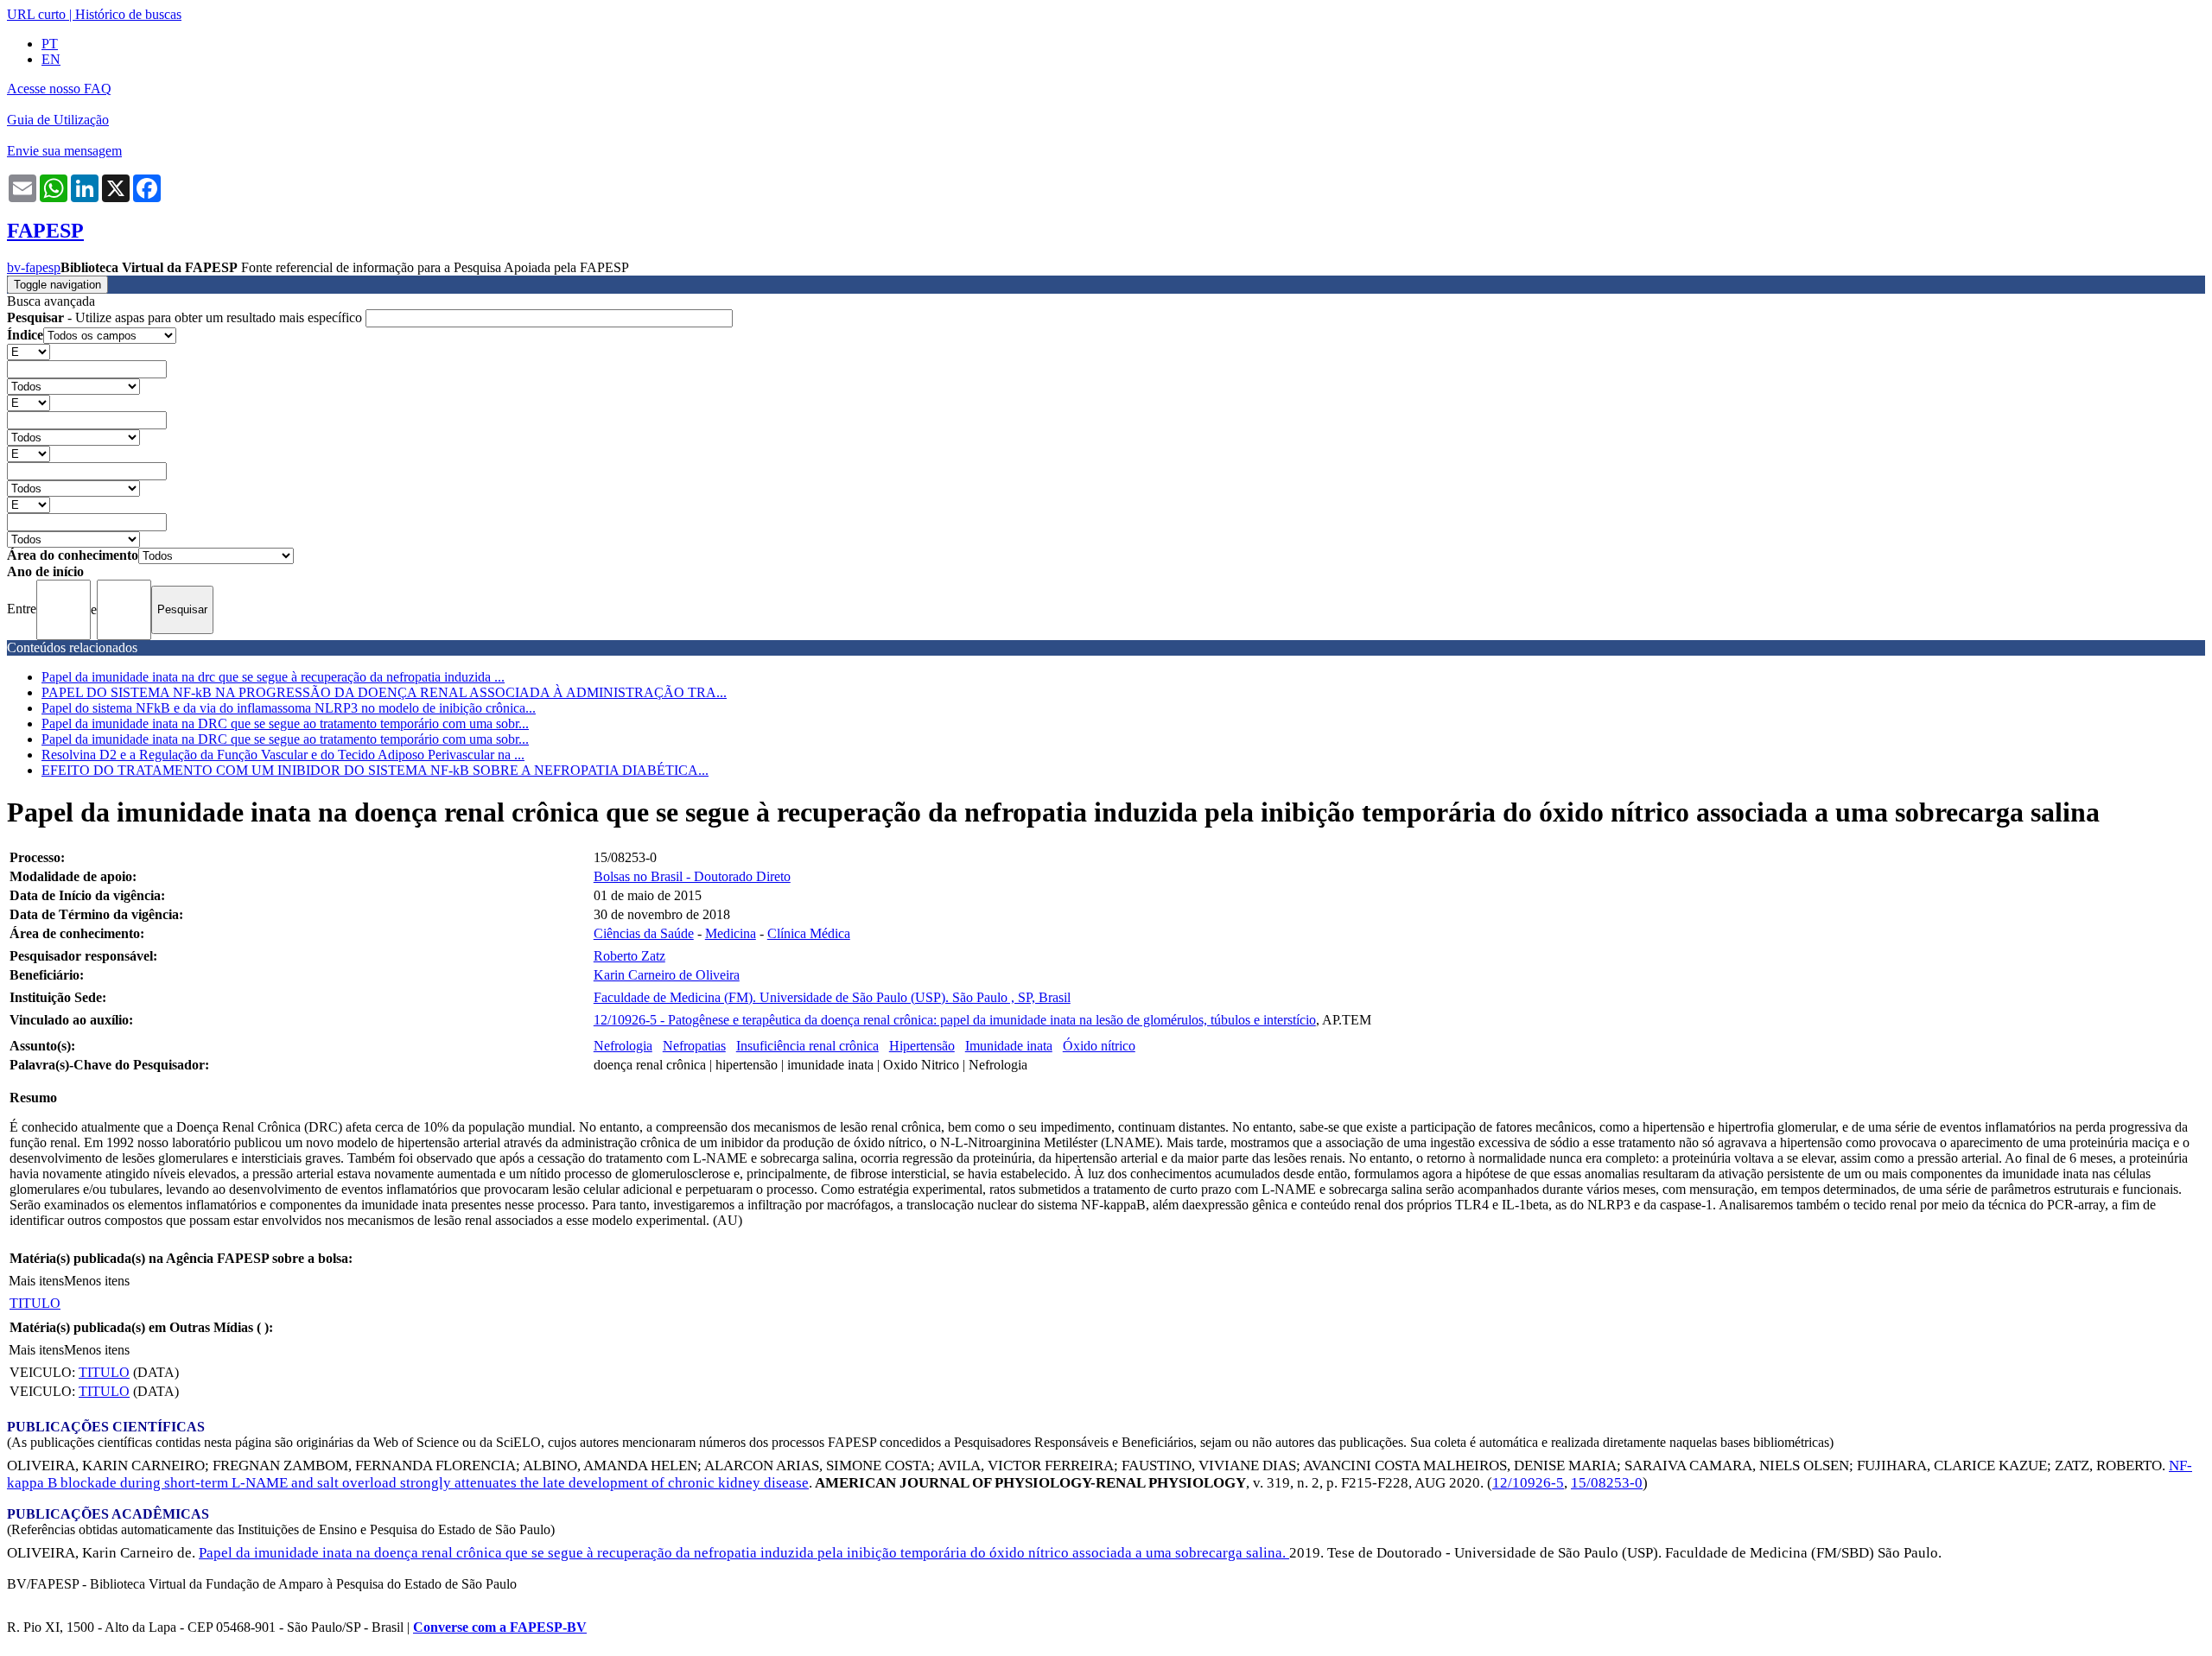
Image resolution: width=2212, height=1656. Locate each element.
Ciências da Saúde (644, 933)
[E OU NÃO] (29, 351)
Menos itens (97, 1281)
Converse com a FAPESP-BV (500, 1627)
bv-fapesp (34, 267)
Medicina (731, 933)
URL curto (36, 14)
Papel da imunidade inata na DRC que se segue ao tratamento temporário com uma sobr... (285, 723)
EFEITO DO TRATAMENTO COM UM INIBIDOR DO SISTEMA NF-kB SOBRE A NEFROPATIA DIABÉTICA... (375, 770)
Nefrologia (623, 1046)
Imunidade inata (1009, 1046)
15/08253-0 (1607, 1483)
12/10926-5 (1528, 1483)
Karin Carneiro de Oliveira (667, 975)
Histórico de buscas (128, 14)
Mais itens (36, 1281)
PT (50, 44)
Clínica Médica (809, 933)
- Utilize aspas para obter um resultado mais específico (186, 317)
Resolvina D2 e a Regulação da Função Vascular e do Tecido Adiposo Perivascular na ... (283, 755)
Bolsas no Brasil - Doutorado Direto (692, 876)
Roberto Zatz (629, 956)
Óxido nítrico (1099, 1046)
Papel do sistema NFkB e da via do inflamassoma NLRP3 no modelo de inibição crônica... (289, 708)
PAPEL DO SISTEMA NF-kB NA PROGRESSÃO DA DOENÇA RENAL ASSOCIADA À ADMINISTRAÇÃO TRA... (384, 692)
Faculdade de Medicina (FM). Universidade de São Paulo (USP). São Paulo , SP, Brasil (832, 997)
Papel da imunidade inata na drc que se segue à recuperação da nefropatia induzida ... (273, 677)
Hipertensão (922, 1046)
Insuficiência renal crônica (807, 1046)
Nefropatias (694, 1046)
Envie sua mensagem (64, 151)
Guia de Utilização (58, 120)
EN (51, 59)
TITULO (35, 1303)
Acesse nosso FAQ (59, 89)
